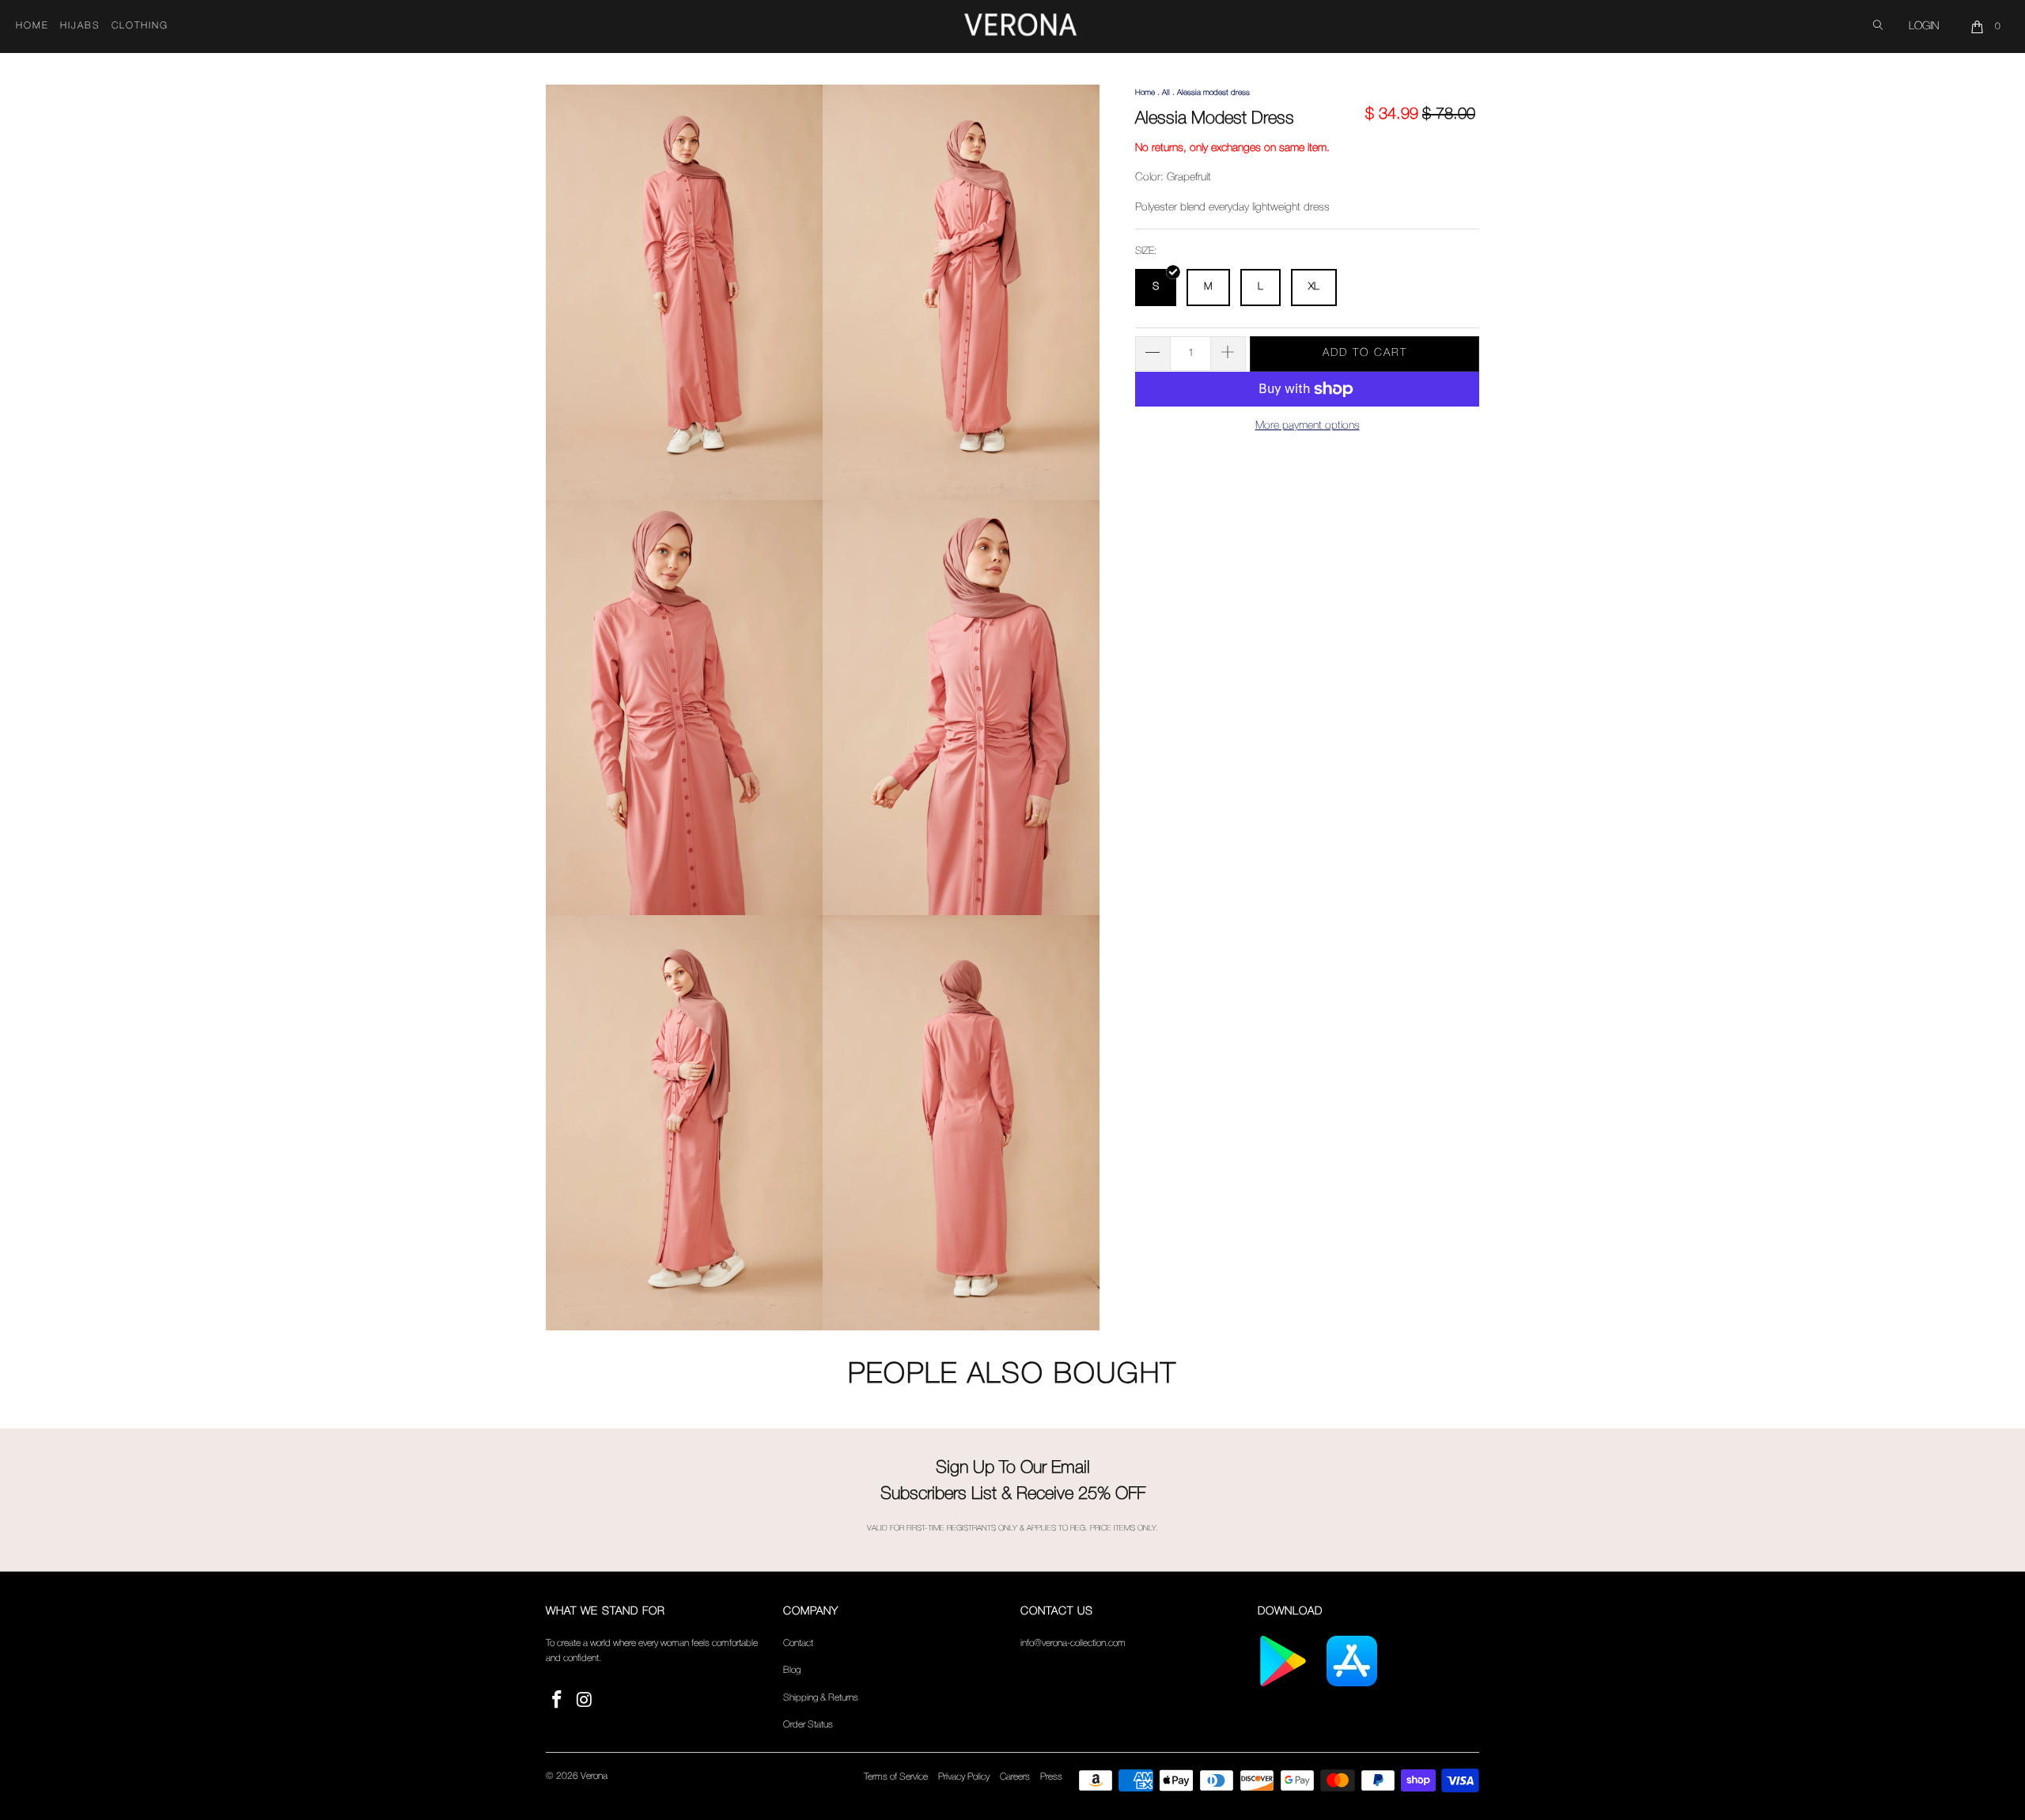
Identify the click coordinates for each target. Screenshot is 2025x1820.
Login (1924, 26)
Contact (798, 1643)
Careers (1015, 1777)
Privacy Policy (964, 1777)
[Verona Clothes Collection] (1020, 27)
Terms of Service (896, 1777)
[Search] (1878, 26)
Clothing (140, 26)
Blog (792, 1670)
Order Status (808, 1725)
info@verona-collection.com (1073, 1643)
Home (32, 26)
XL (1314, 287)
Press (1051, 1777)
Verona (594, 1776)
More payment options (1308, 426)
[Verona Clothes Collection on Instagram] (585, 1701)
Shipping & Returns (821, 1698)
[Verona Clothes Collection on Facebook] (558, 1701)
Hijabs (80, 26)
